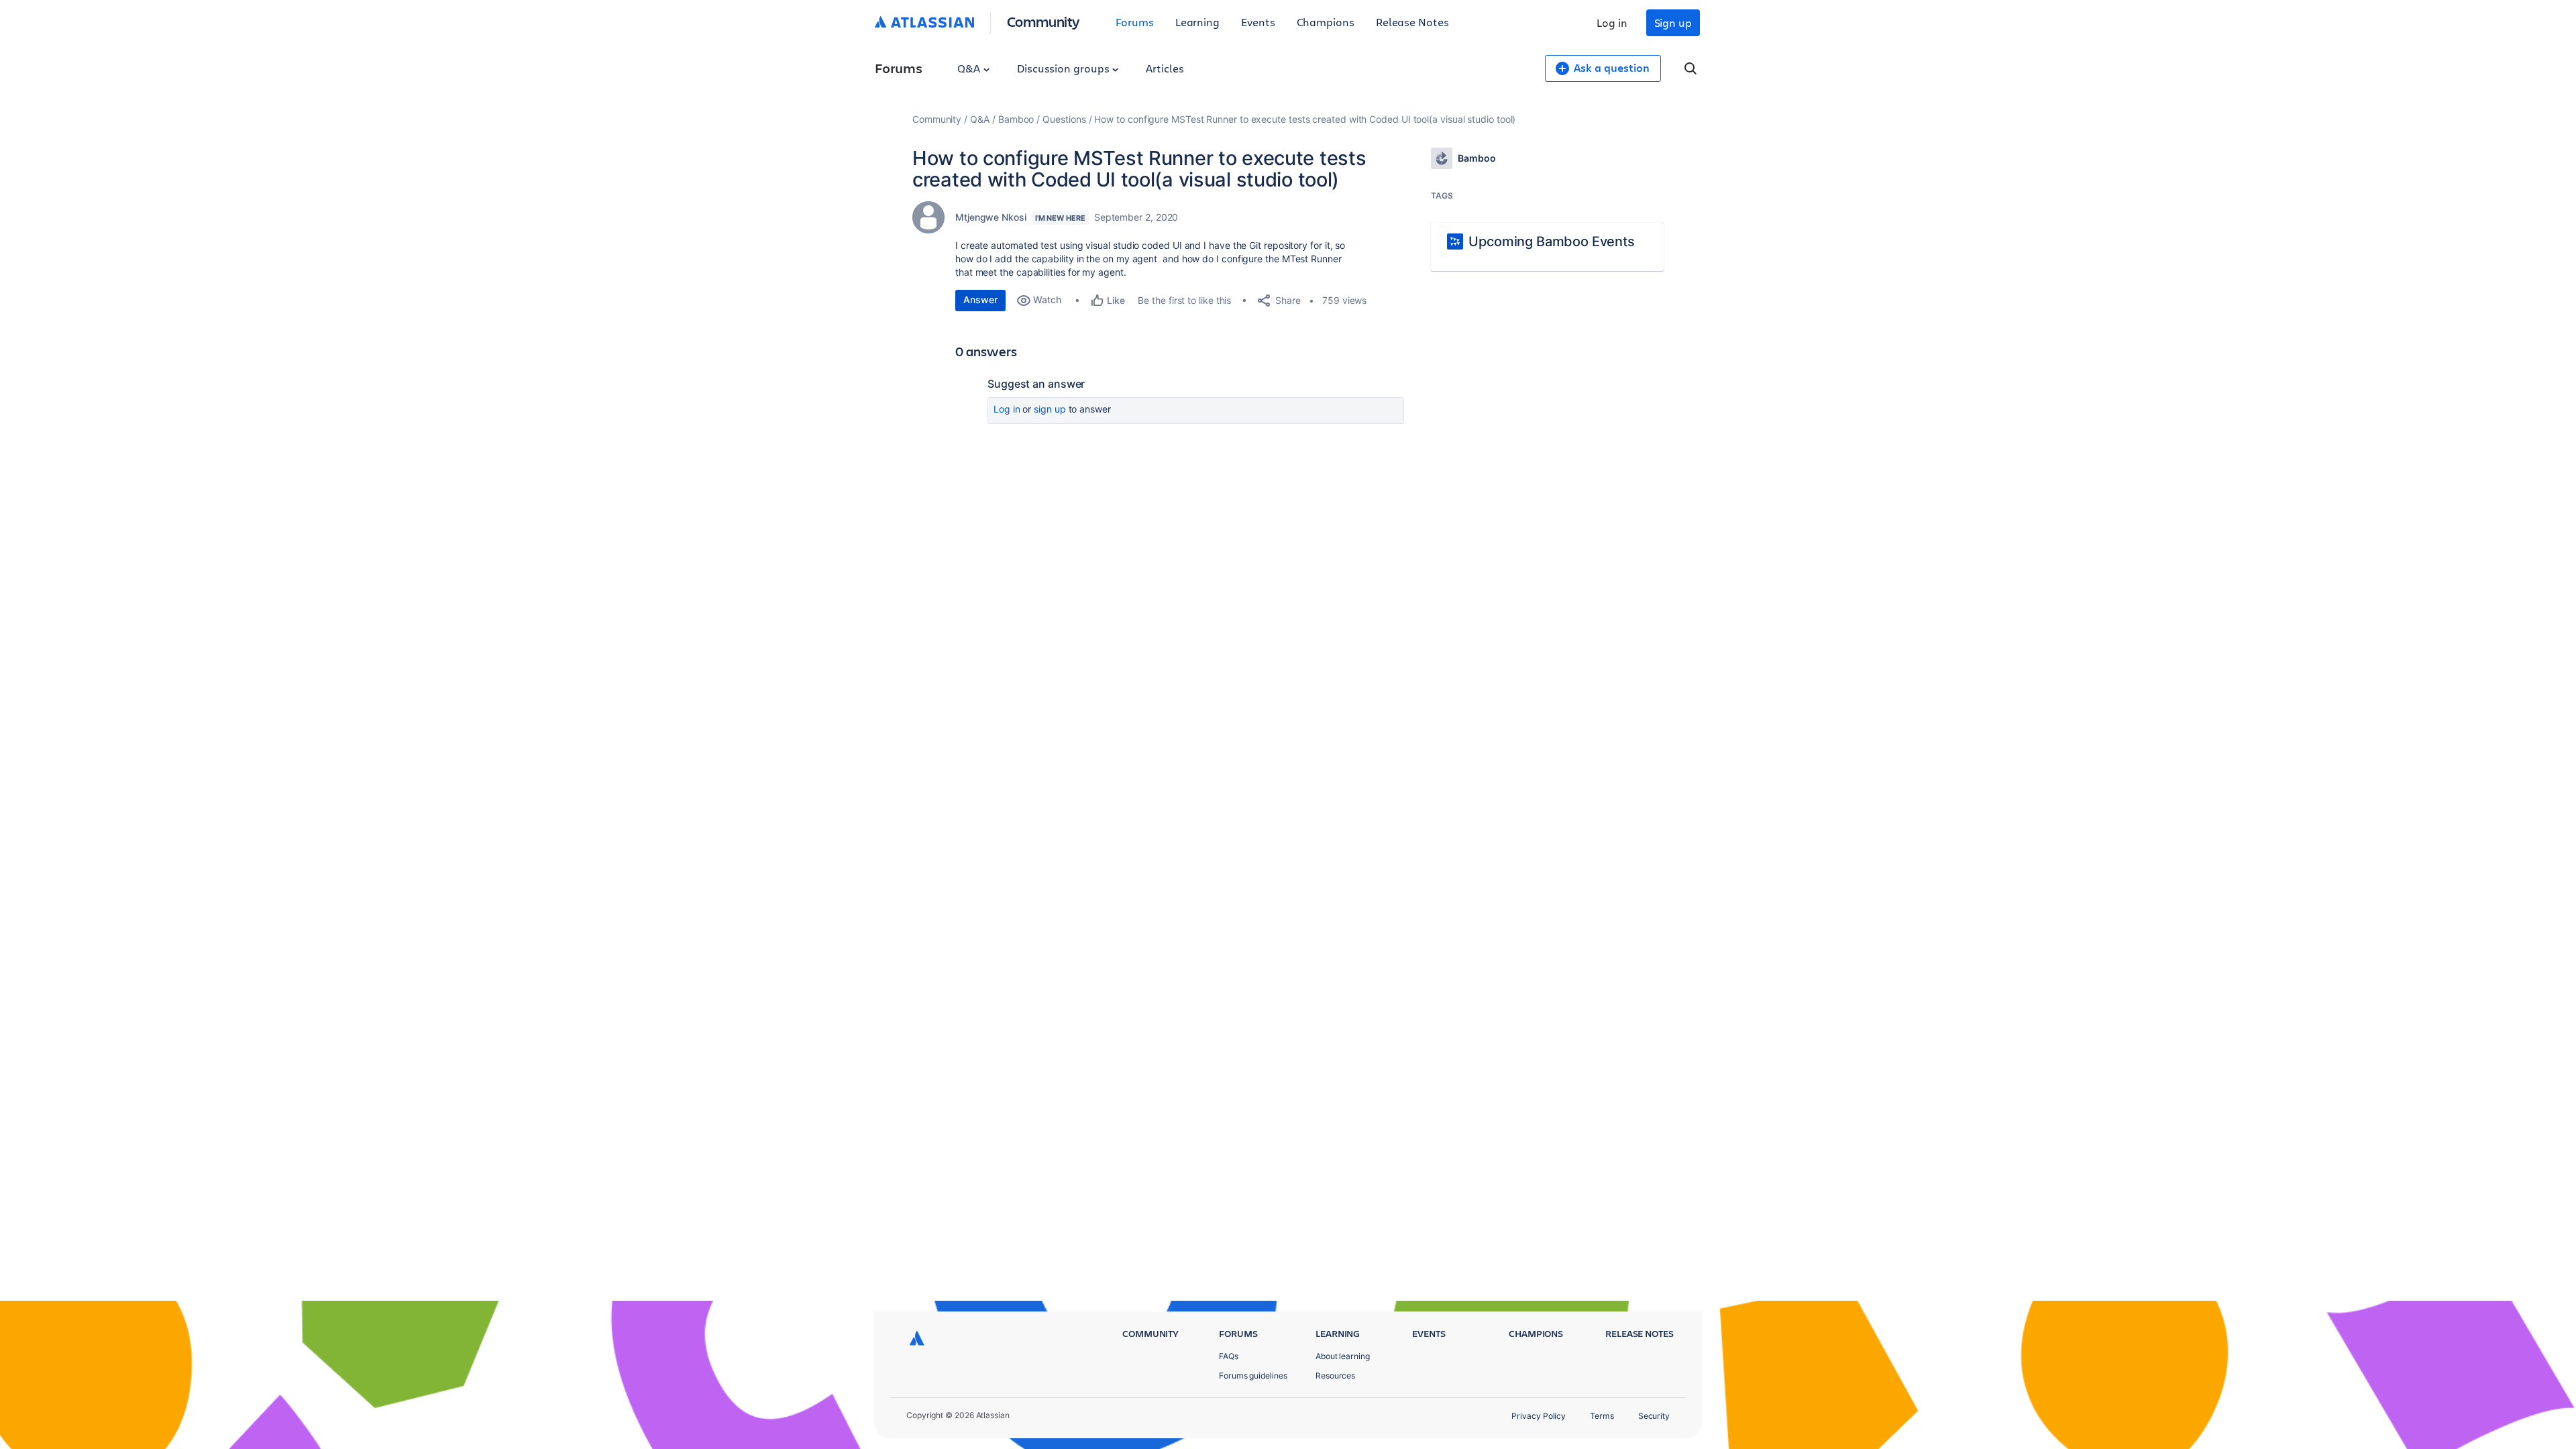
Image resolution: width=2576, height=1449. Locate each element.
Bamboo (1016, 119)
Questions (1064, 119)
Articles (1165, 68)
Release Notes (1412, 22)
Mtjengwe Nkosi (991, 217)
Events (1258, 22)
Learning (1197, 22)
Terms (1602, 1416)
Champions (1326, 22)
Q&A (970, 68)
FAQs (1229, 1356)
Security (1654, 1416)
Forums (1135, 22)
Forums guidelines (1253, 1376)
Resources (1335, 1376)
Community (1043, 21)
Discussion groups (1065, 68)
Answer (980, 300)
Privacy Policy (1539, 1416)
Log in (1612, 22)
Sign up (1673, 22)
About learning (1343, 1356)
